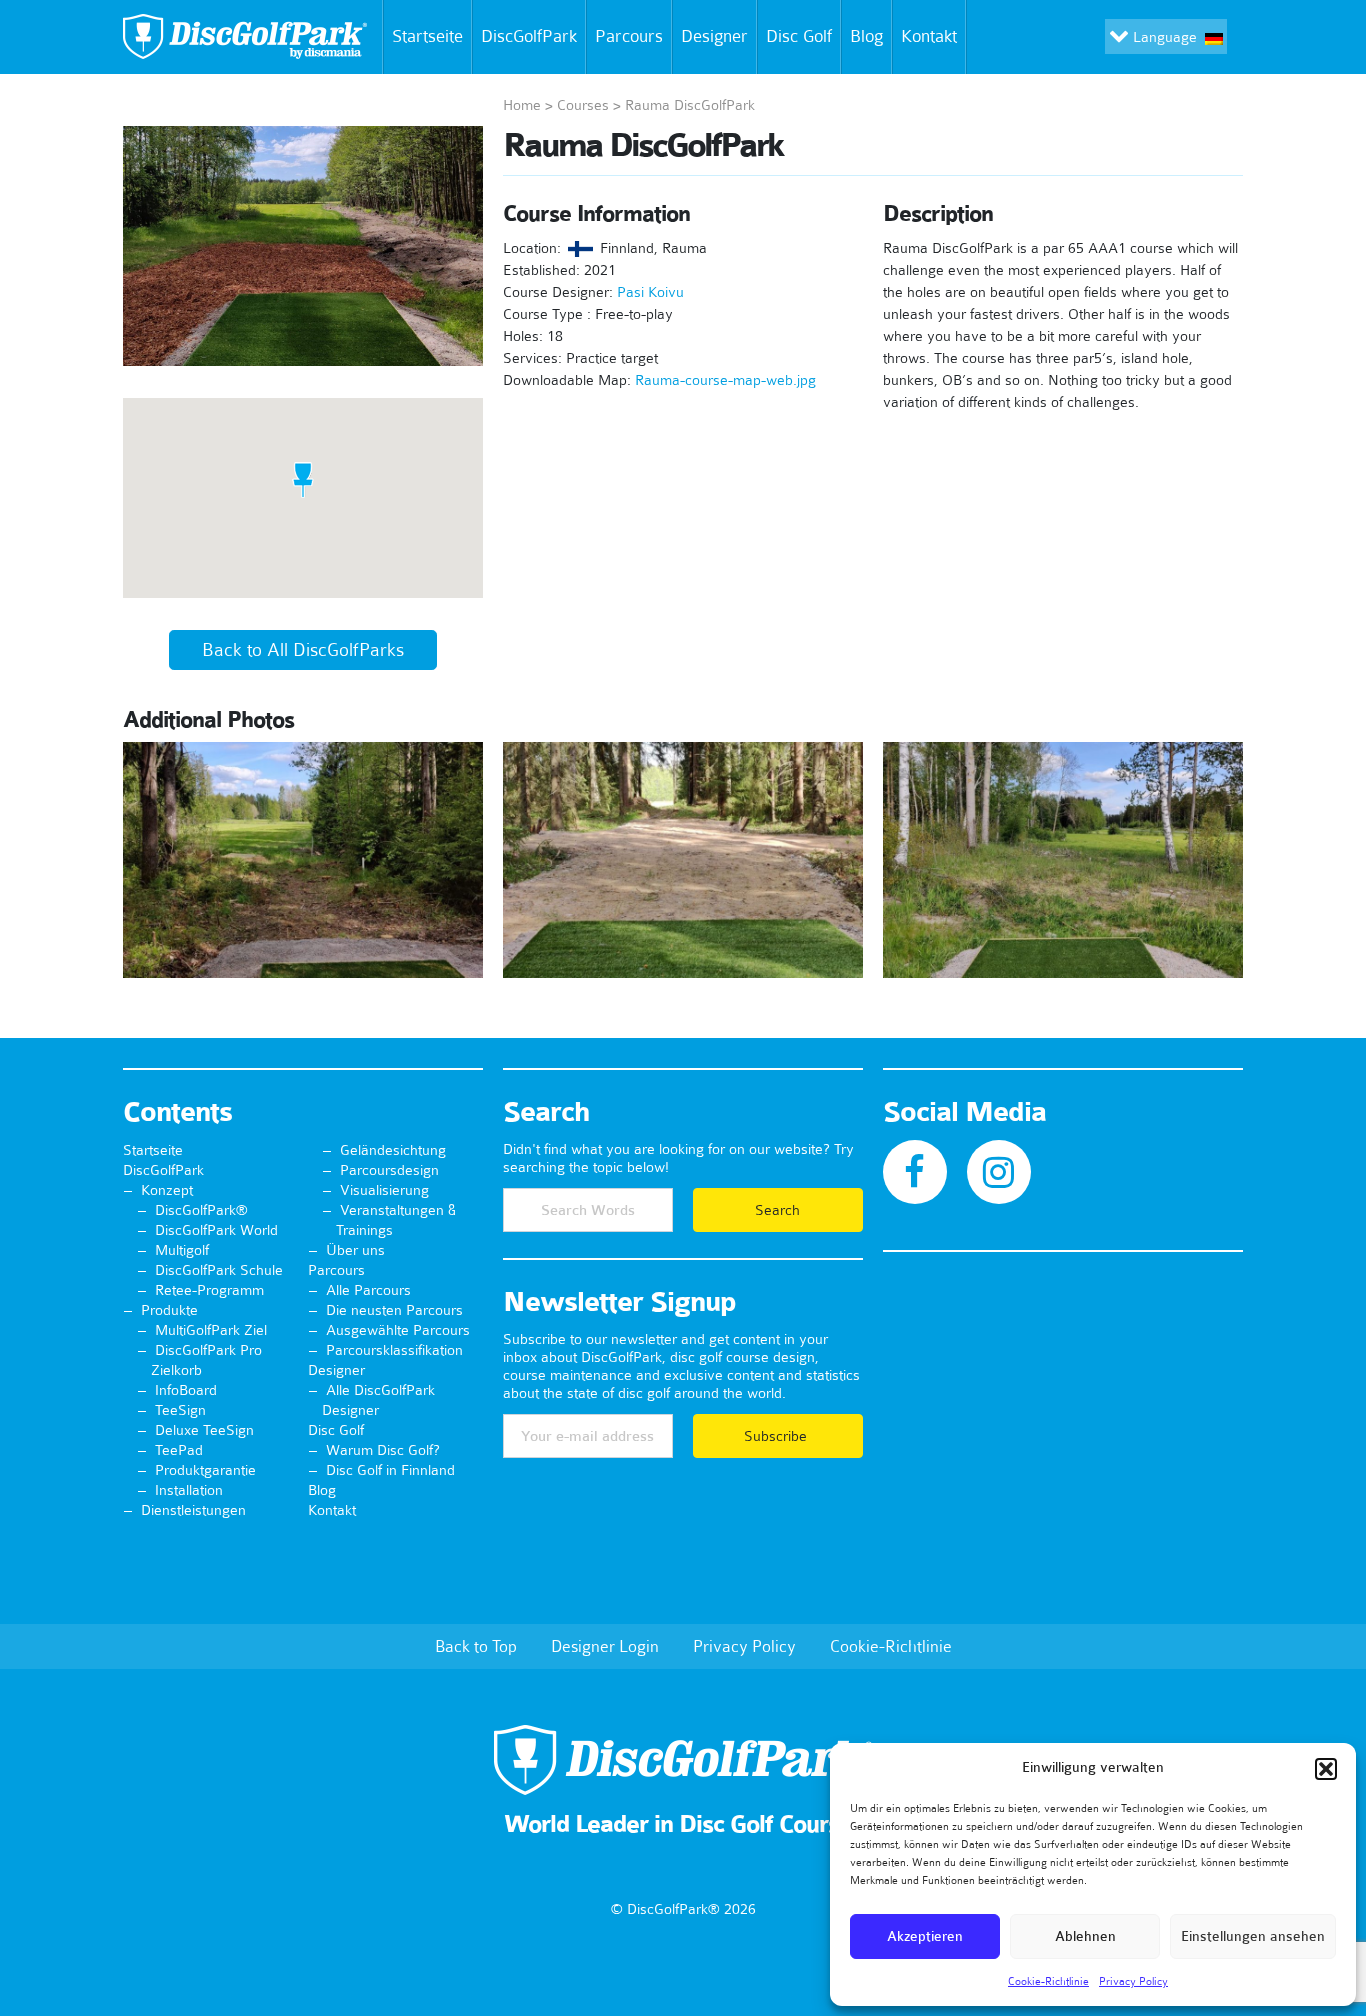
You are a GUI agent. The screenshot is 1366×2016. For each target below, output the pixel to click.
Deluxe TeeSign (204, 1430)
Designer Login (605, 1646)
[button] (1326, 1769)
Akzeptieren (925, 1936)
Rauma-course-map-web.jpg (725, 380)
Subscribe (777, 1436)
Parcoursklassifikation (394, 1350)
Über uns (355, 1250)
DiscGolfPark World (216, 1230)
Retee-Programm (209, 1290)
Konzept (167, 1190)
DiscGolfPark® (201, 1210)
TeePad (179, 1450)
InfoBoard (186, 1390)
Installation (189, 1490)
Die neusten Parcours (394, 1310)
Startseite (427, 36)
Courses (583, 105)
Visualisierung (384, 1190)
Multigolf (182, 1250)
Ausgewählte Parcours (398, 1330)
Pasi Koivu (650, 292)
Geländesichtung (393, 1150)
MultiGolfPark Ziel (211, 1330)
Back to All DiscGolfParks (303, 650)
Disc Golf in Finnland (390, 1470)
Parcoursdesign (389, 1170)
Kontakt (929, 36)
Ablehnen (1085, 1936)
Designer (714, 36)
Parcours (629, 36)
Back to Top (476, 1646)
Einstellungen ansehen (1253, 1936)
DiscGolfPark (529, 36)
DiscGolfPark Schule (219, 1270)
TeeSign (180, 1410)
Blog (866, 36)
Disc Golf (799, 36)
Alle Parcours (368, 1290)
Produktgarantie (205, 1470)
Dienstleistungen (193, 1510)
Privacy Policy (1133, 1981)
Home (522, 105)
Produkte (169, 1310)
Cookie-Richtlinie (1048, 1981)
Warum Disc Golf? (383, 1450)
